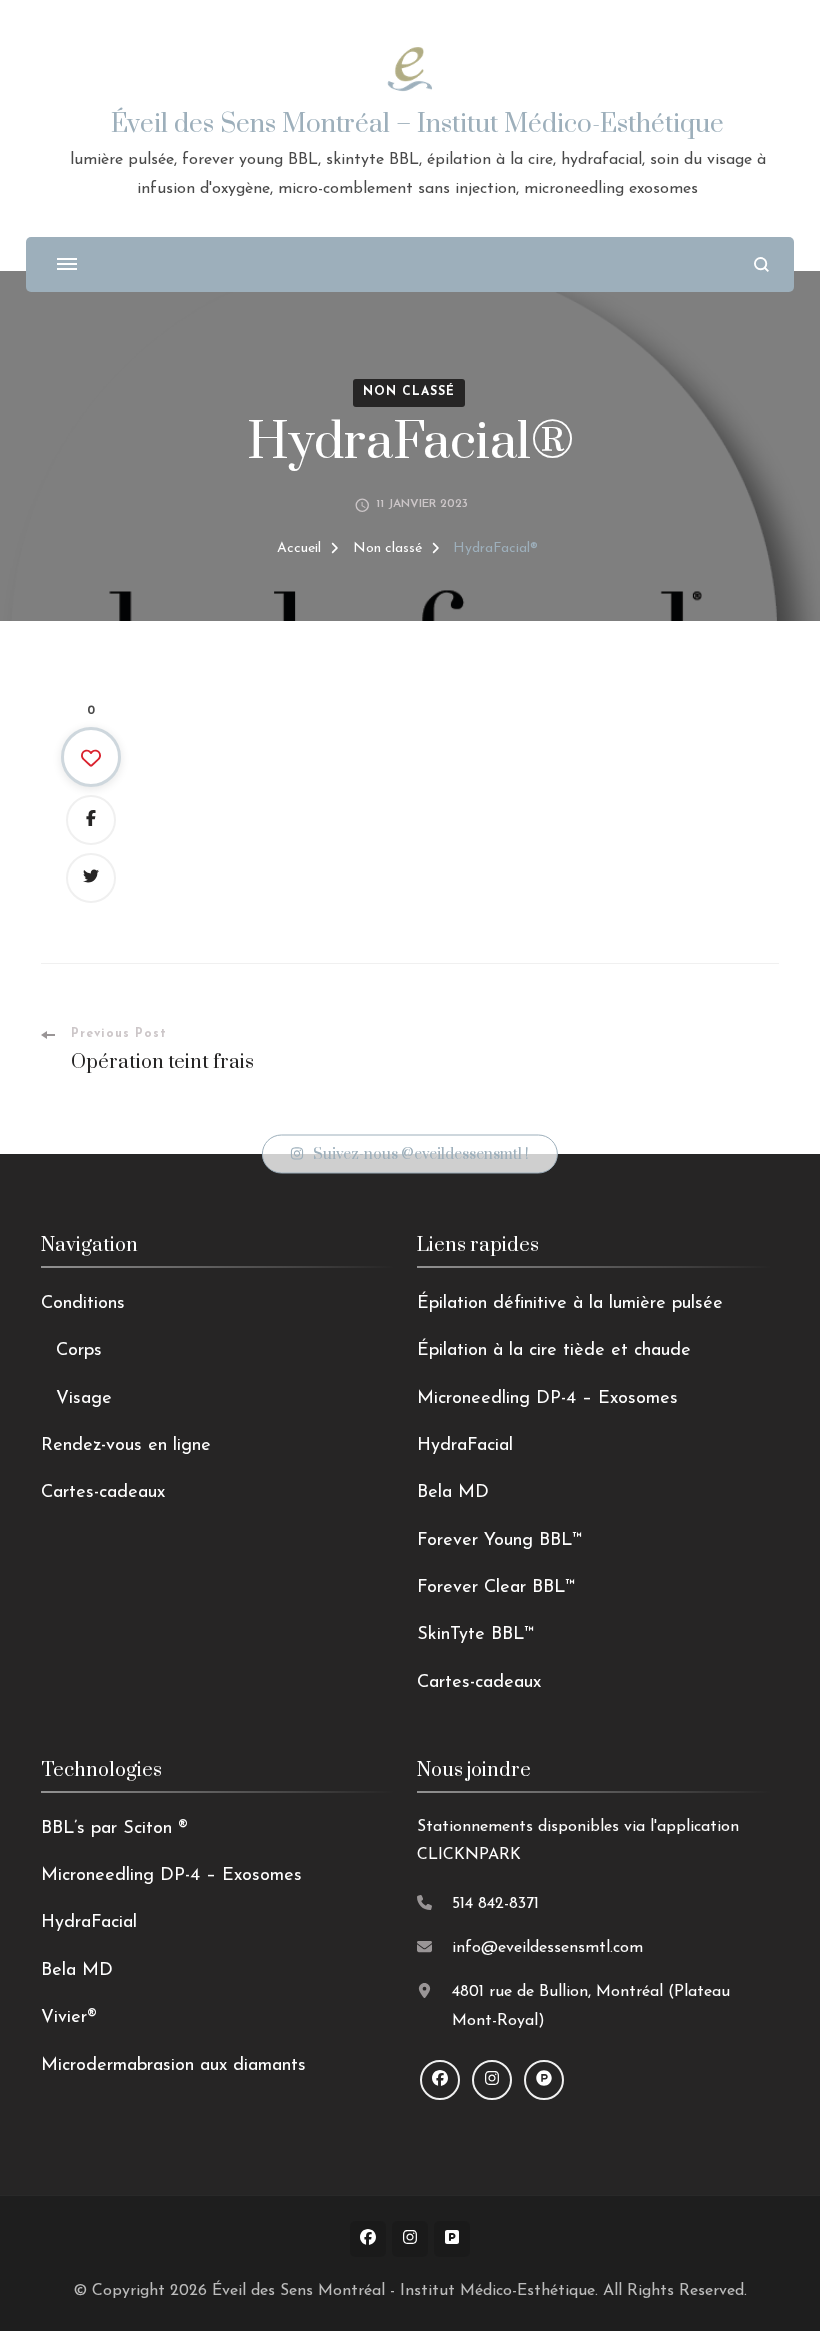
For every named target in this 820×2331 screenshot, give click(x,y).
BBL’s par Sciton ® (114, 1829)
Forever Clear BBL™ (496, 1588)
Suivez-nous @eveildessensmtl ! (421, 1154)
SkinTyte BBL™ (475, 1635)
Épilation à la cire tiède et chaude (554, 1351)
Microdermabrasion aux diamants (173, 2066)
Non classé (409, 392)
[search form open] (761, 264)
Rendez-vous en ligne (126, 1446)
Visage (84, 1399)
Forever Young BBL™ (499, 1541)
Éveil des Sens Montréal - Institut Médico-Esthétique (403, 2291)
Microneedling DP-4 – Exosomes (547, 1399)
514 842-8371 (495, 1904)
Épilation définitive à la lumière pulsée (570, 1304)
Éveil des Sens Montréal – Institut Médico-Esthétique (417, 124)
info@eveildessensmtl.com (547, 1948)
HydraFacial (465, 1446)
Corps (79, 1351)
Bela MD (453, 1493)
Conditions (83, 1304)
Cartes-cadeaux (103, 1493)
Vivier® (69, 2018)
